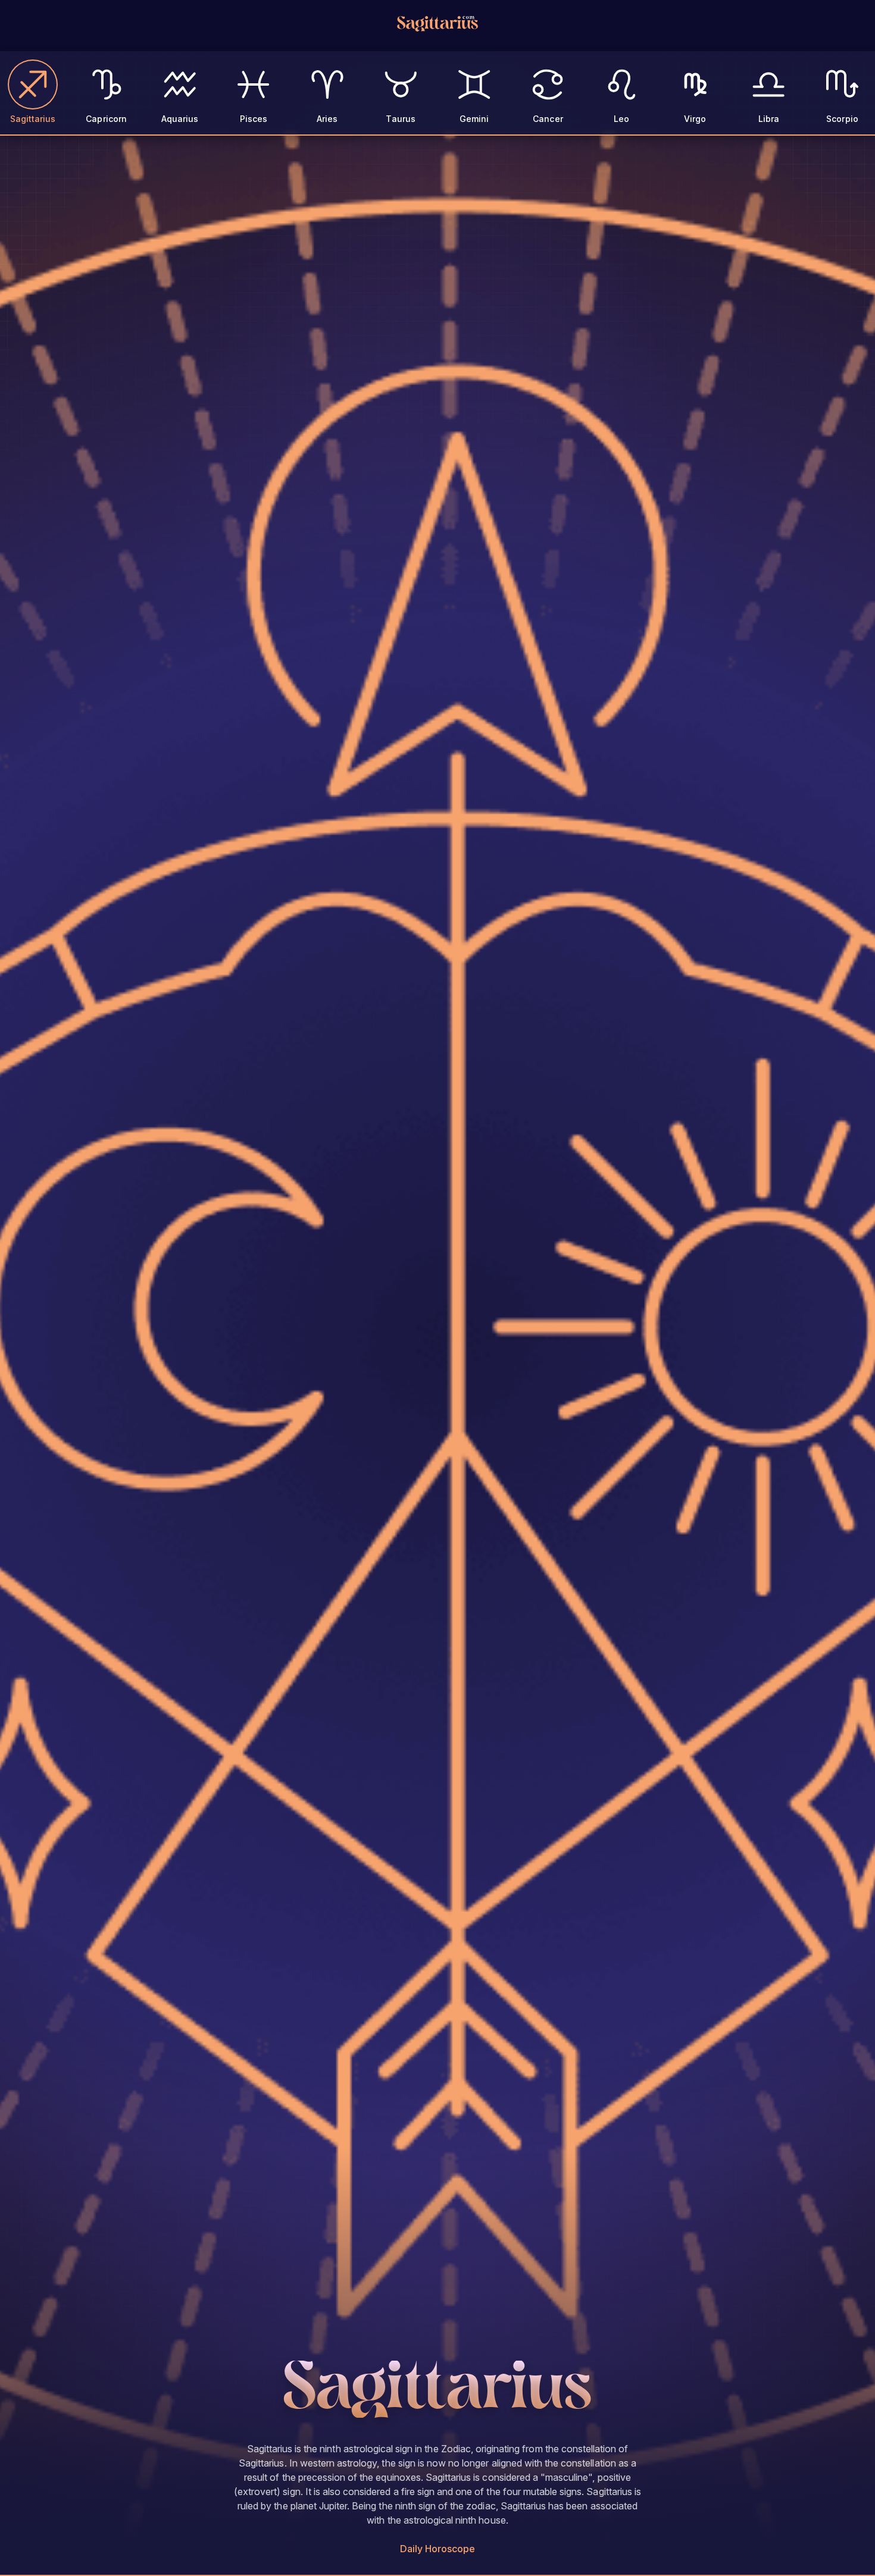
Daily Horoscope (438, 2549)
